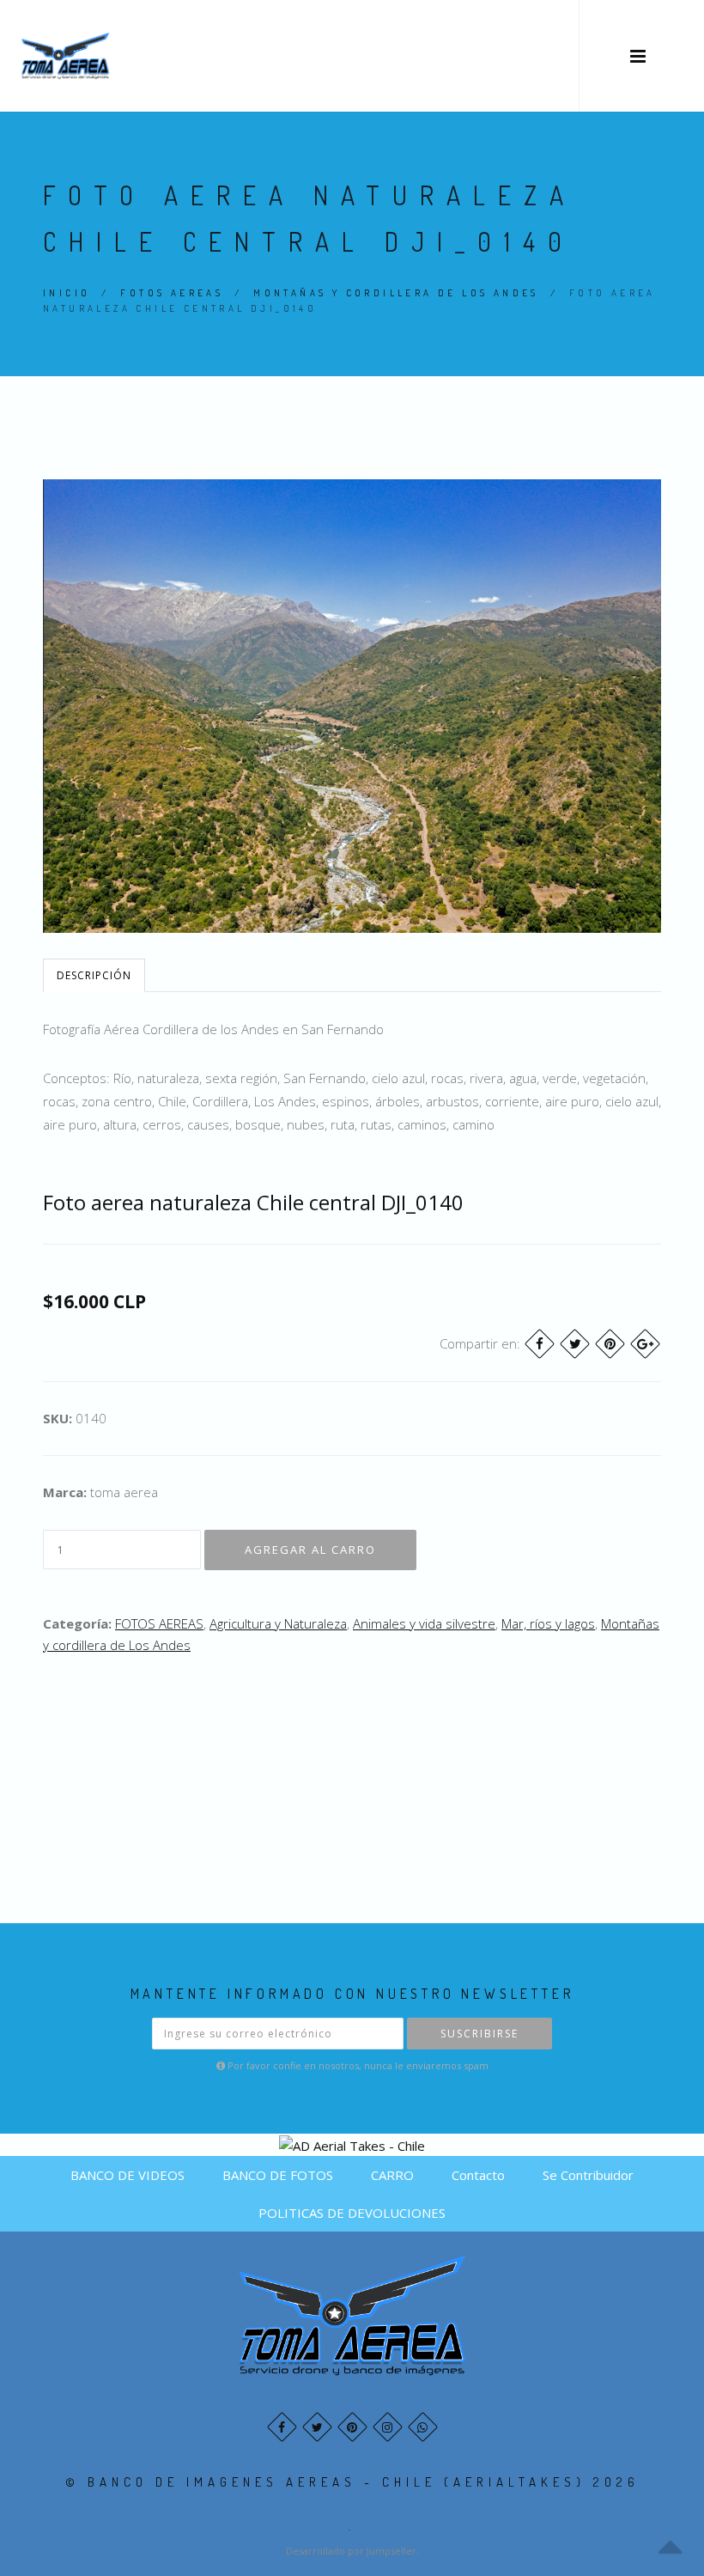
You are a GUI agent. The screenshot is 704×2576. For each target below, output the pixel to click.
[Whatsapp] (423, 2427)
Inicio (67, 293)
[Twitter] (575, 1344)
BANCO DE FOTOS (278, 2175)
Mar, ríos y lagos (548, 1623)
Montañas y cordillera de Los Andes (396, 293)
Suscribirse (479, 2034)
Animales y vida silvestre (424, 1623)
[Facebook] (540, 1344)
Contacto (478, 2175)
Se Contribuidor (588, 2175)
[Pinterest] (610, 1344)
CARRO (392, 2175)
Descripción (94, 975)
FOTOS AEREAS (172, 293)
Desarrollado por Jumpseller (351, 2551)
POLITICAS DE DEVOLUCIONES (352, 2213)
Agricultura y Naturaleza (278, 1623)
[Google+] (645, 1344)
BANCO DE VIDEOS (127, 2175)
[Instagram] (388, 2427)
